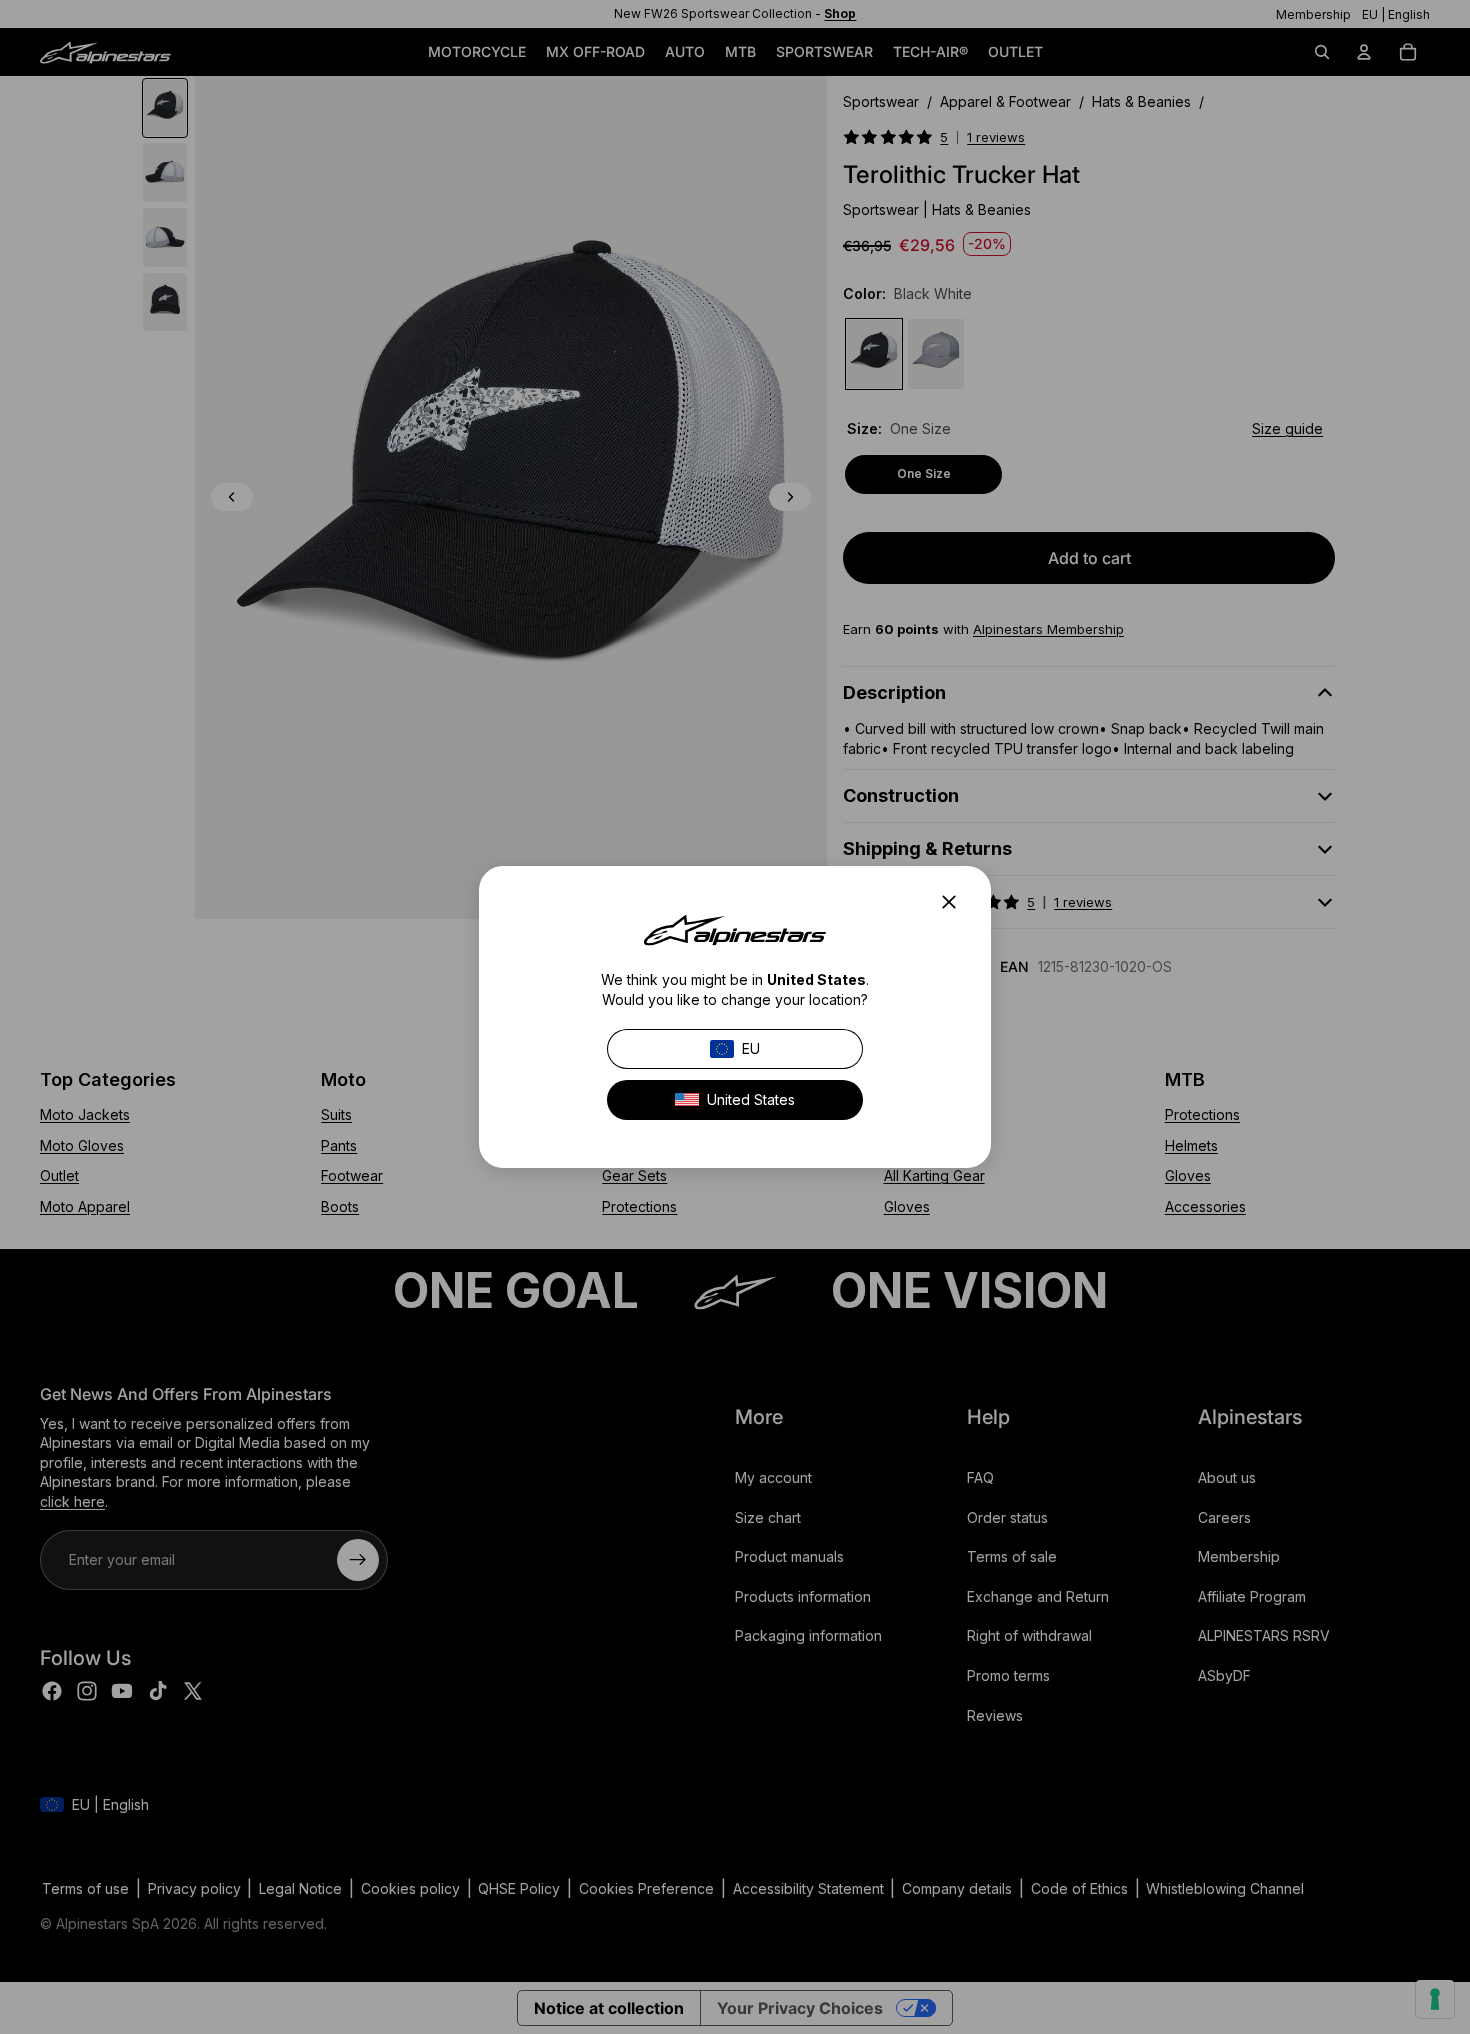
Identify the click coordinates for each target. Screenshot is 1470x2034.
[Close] (955, 902)
